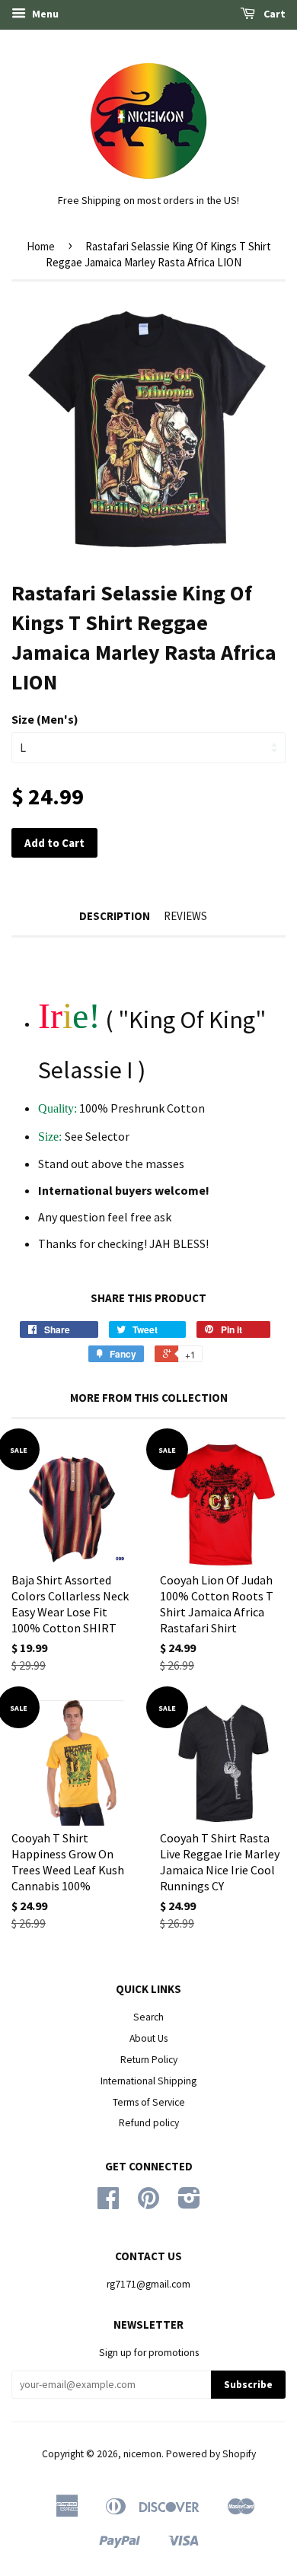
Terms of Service (149, 2102)
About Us (148, 2038)
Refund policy (149, 2123)
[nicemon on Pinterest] (148, 2203)
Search (148, 2017)
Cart (273, 14)
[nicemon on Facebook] (108, 2203)
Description (115, 916)
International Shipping (148, 2081)
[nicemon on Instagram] (189, 2203)
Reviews (185, 916)
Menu (44, 14)
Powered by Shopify (211, 2454)
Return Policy (149, 2060)
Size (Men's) (45, 719)
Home (41, 246)
